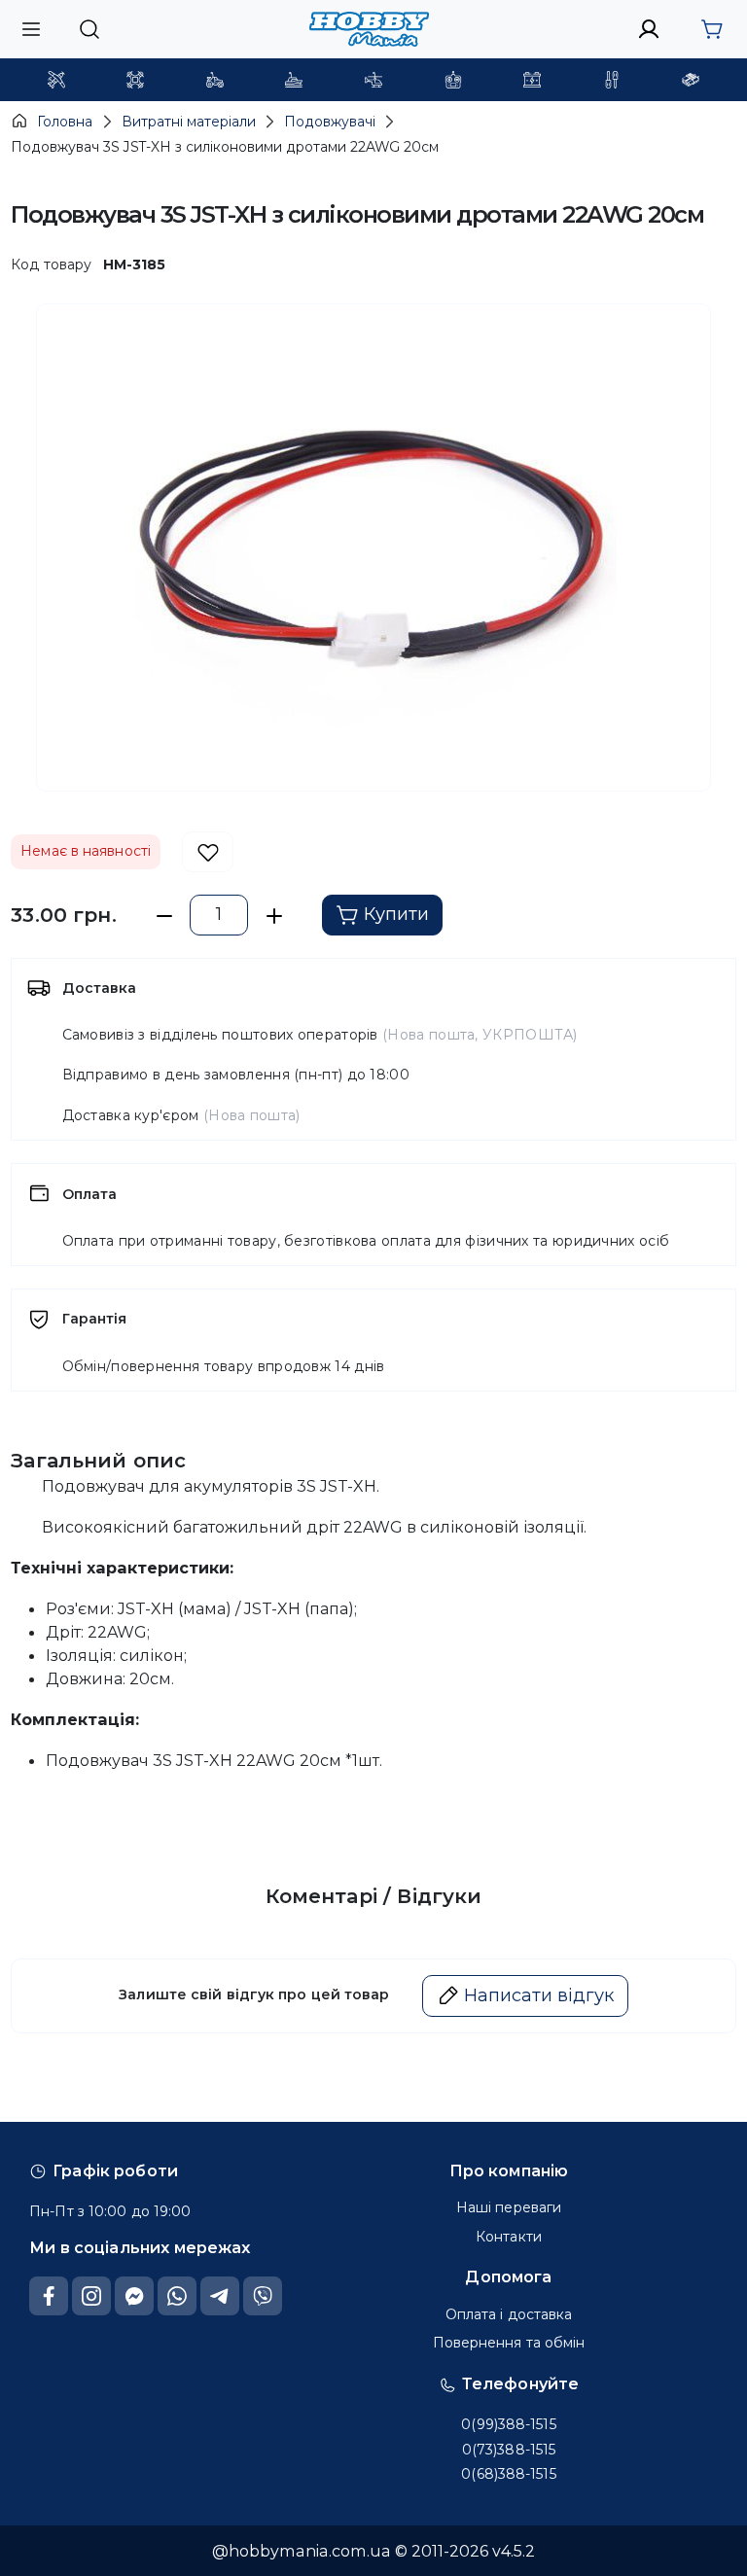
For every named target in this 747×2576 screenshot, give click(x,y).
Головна (65, 122)
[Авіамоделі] (56, 80)
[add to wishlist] (208, 852)
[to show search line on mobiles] (89, 29)
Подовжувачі (330, 122)
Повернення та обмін (509, 2343)
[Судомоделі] (294, 80)
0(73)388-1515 (509, 2450)
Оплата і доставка (509, 2314)
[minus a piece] (164, 916)
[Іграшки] (373, 80)
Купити (396, 914)
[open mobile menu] (31, 29)
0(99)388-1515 (508, 2424)
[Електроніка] (453, 80)
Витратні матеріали (189, 122)
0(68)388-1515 (508, 2474)
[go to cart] (711, 29)
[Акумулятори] (532, 80)
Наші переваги (509, 2207)
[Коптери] (135, 80)
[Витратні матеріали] (691, 80)
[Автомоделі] (215, 80)
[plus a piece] (274, 916)
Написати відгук (539, 1995)
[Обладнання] (612, 80)
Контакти (509, 2237)
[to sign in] (649, 29)
